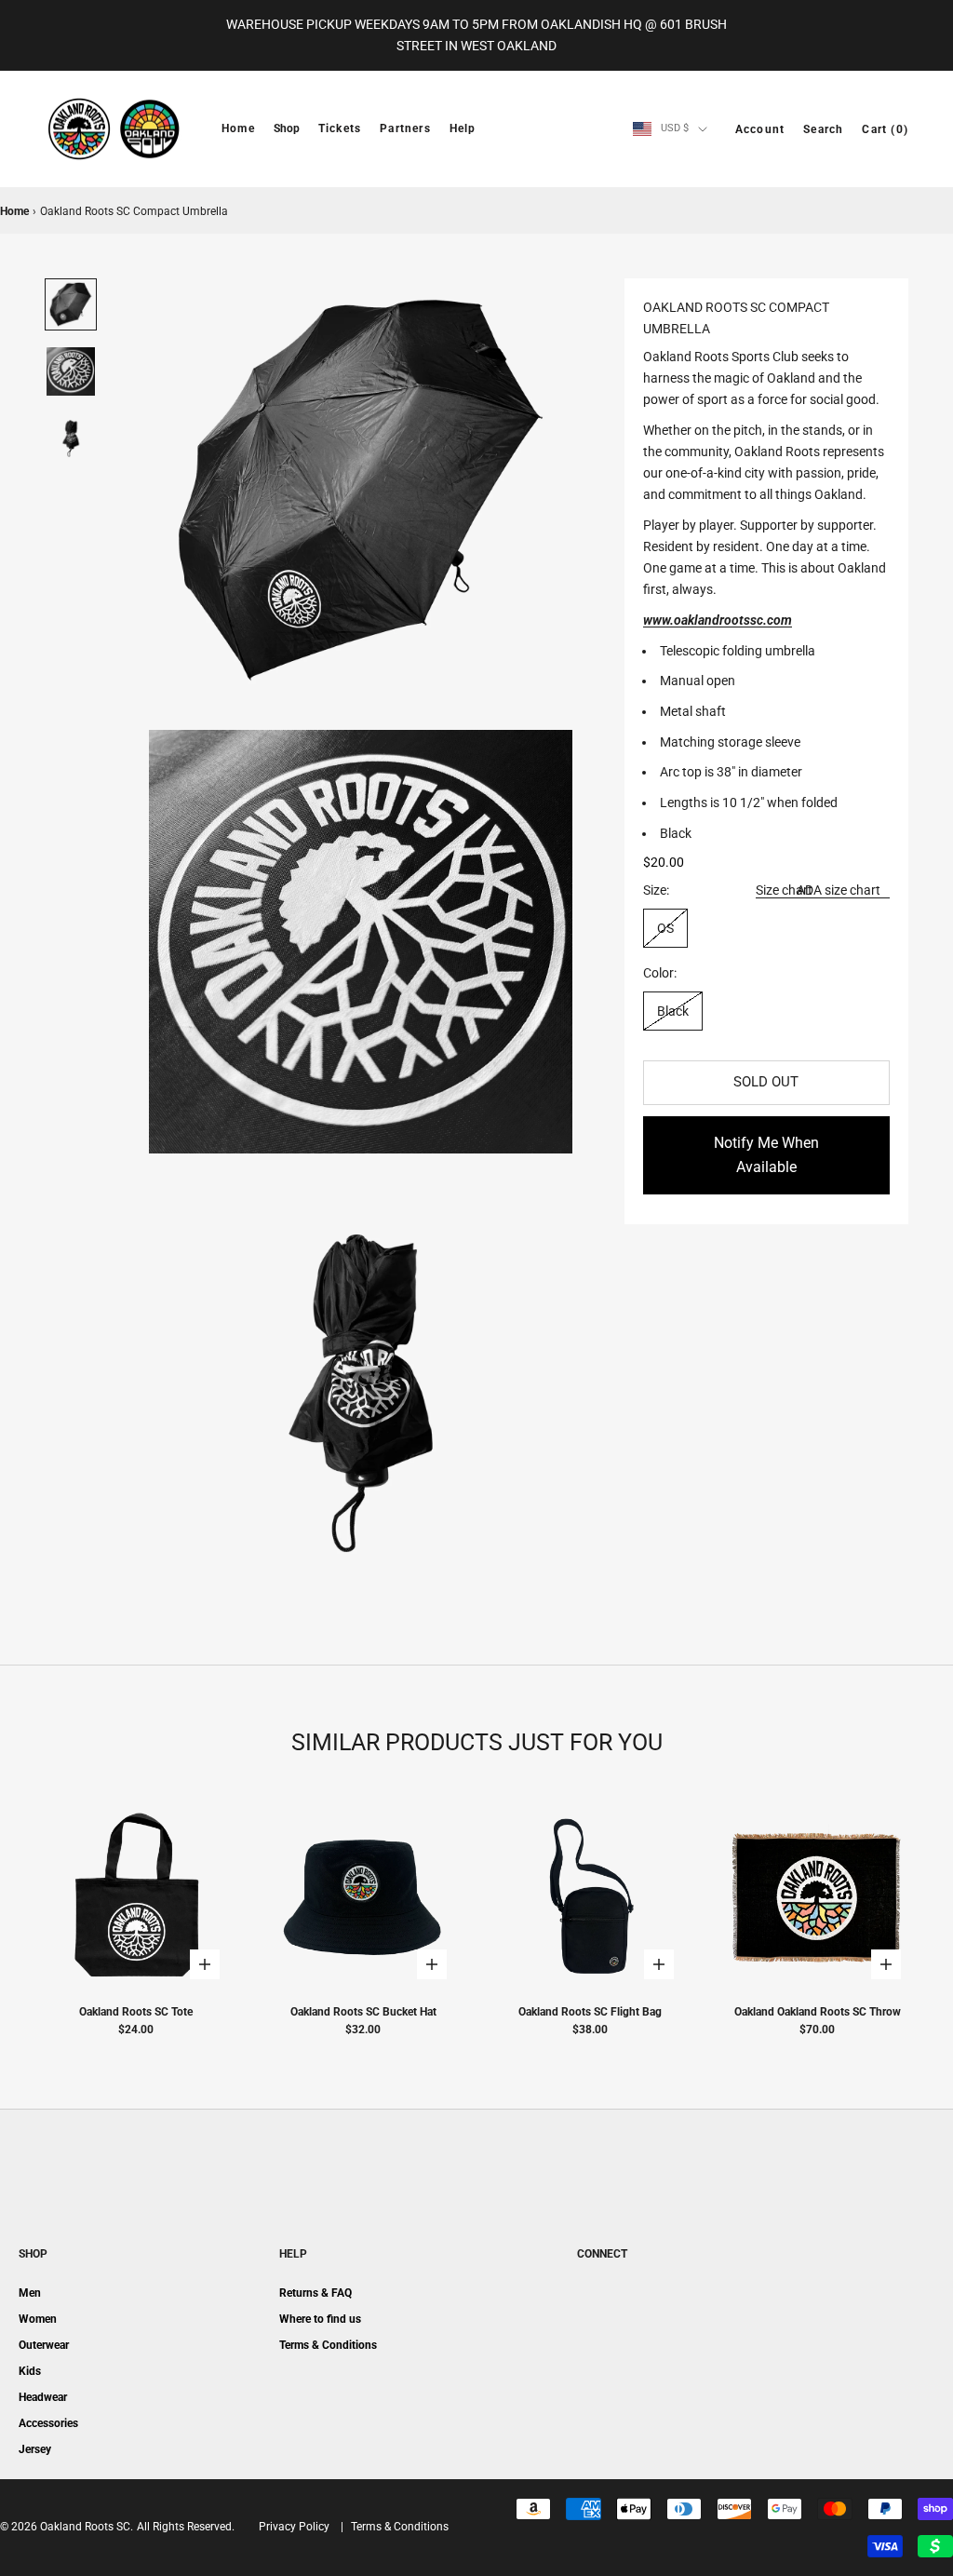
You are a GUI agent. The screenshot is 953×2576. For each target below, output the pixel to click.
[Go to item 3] (71, 438)
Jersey (35, 2449)
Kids (30, 2371)
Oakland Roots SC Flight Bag (590, 2012)
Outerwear (44, 2345)
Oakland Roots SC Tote (136, 2012)
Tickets (340, 128)
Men (30, 2293)
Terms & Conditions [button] (400, 2527)
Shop (287, 128)
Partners (405, 128)
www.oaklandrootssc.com (718, 620)
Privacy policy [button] (294, 2527)
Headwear (43, 2397)
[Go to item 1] (71, 304)
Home (238, 128)
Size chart (784, 890)
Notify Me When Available (766, 1155)
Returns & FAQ (315, 2293)
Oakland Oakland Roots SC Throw (818, 2012)
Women (38, 2319)
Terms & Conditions (328, 2345)
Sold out (766, 1082)
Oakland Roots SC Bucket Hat (363, 2012)
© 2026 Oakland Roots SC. (67, 2527)
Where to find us (320, 2319)
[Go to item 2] (71, 371)
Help (463, 128)
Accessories (48, 2423)
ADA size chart (839, 890)
